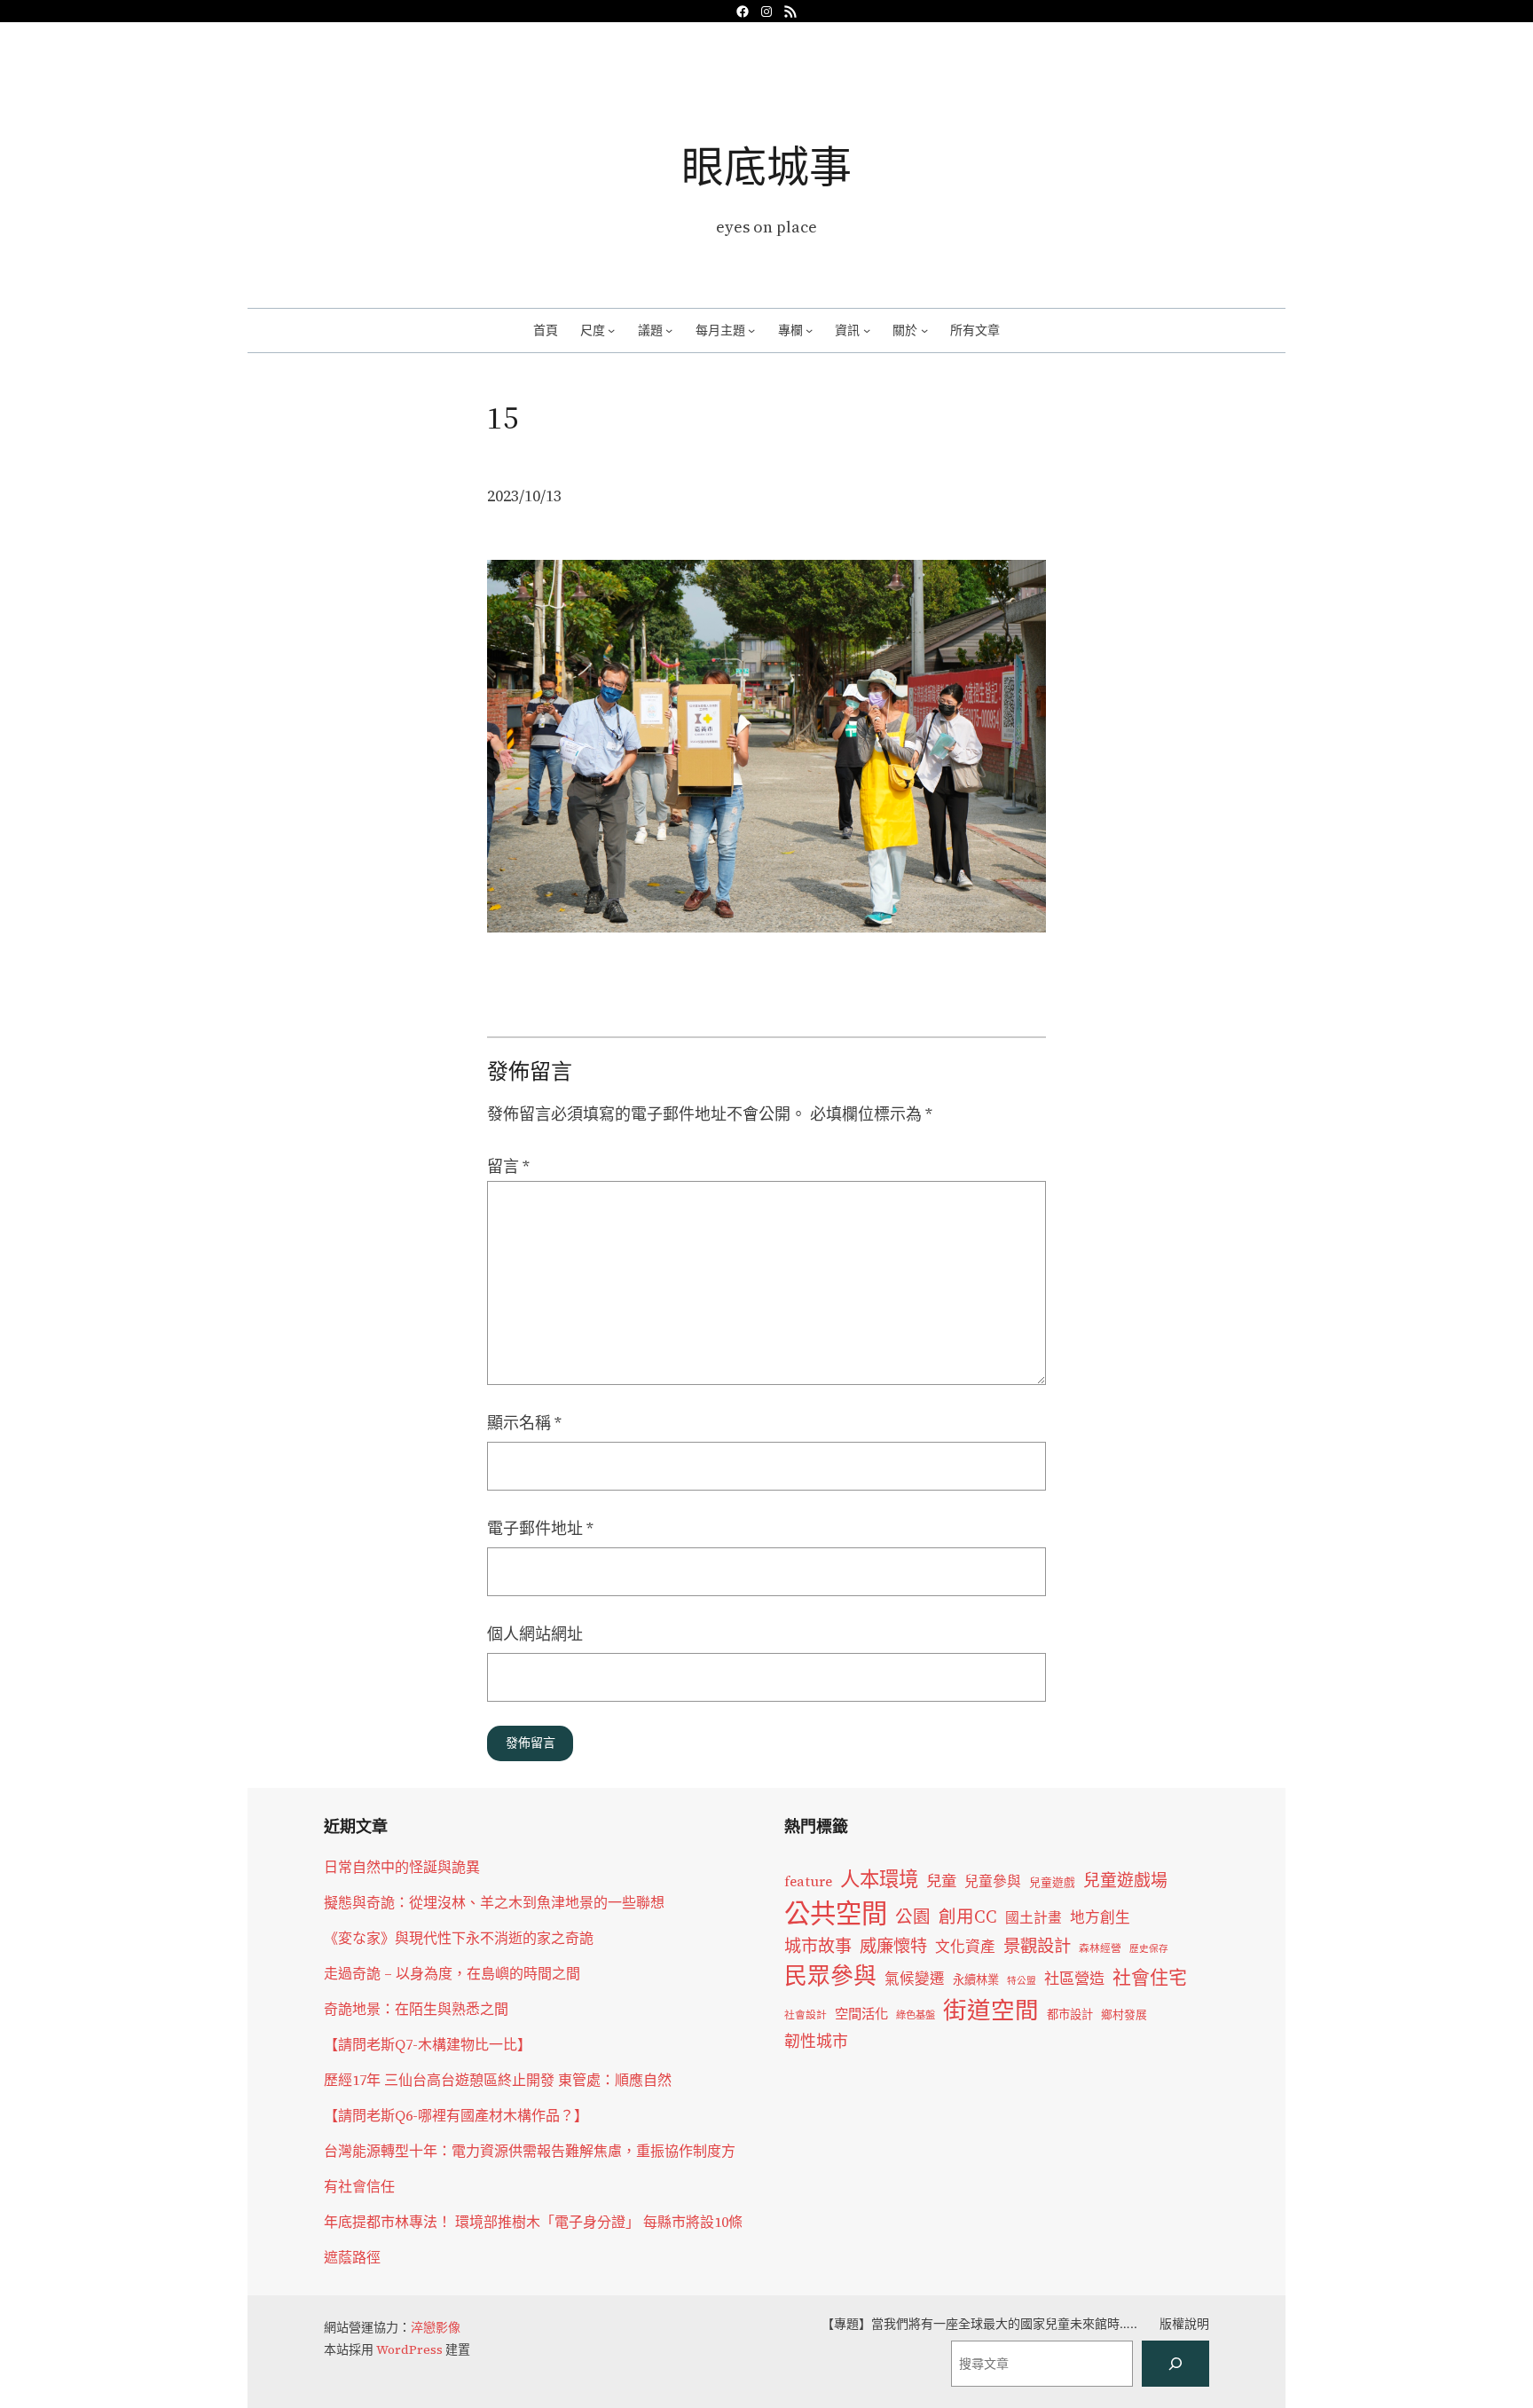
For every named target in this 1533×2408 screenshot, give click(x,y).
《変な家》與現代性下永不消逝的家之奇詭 (459, 1938)
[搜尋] (1175, 2364)
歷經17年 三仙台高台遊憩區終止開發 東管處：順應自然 (498, 2080)
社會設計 (806, 2015)
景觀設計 (1037, 1946)
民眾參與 (830, 1976)
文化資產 (965, 1947)
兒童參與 (993, 1881)
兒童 (941, 1881)
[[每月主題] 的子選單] (751, 330)
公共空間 (836, 1914)
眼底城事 (766, 166)
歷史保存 (1149, 1949)
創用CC (968, 1917)
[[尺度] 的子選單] (611, 330)
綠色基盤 (916, 2015)
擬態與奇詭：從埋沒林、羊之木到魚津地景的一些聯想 (494, 1902)
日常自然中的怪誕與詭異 (402, 1867)
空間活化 (861, 2014)
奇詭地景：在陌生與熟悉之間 (416, 2009)
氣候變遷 (915, 1979)
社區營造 (1074, 1979)
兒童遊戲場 (1125, 1880)
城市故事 (818, 1946)
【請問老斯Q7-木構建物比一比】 (428, 2044)
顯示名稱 (524, 1423)
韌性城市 (816, 2041)
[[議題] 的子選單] (669, 330)
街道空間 (991, 2011)
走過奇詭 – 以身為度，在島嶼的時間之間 (452, 1973)
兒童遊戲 (1052, 1882)
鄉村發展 (1124, 2015)
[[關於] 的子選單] (924, 330)
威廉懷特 (893, 1946)
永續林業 (976, 1979)
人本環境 (879, 1879)
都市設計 (1070, 2014)
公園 (913, 1917)
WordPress (409, 2349)
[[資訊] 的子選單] (867, 330)
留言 (508, 1166)
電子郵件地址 (540, 1528)
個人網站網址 (535, 1634)
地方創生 (1100, 1918)
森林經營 (1100, 1948)
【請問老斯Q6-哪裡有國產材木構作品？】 (456, 2115)
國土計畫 (1034, 1918)
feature (808, 1881)
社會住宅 (1150, 1977)
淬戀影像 (436, 2327)
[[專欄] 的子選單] (809, 330)
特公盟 (1022, 1981)
